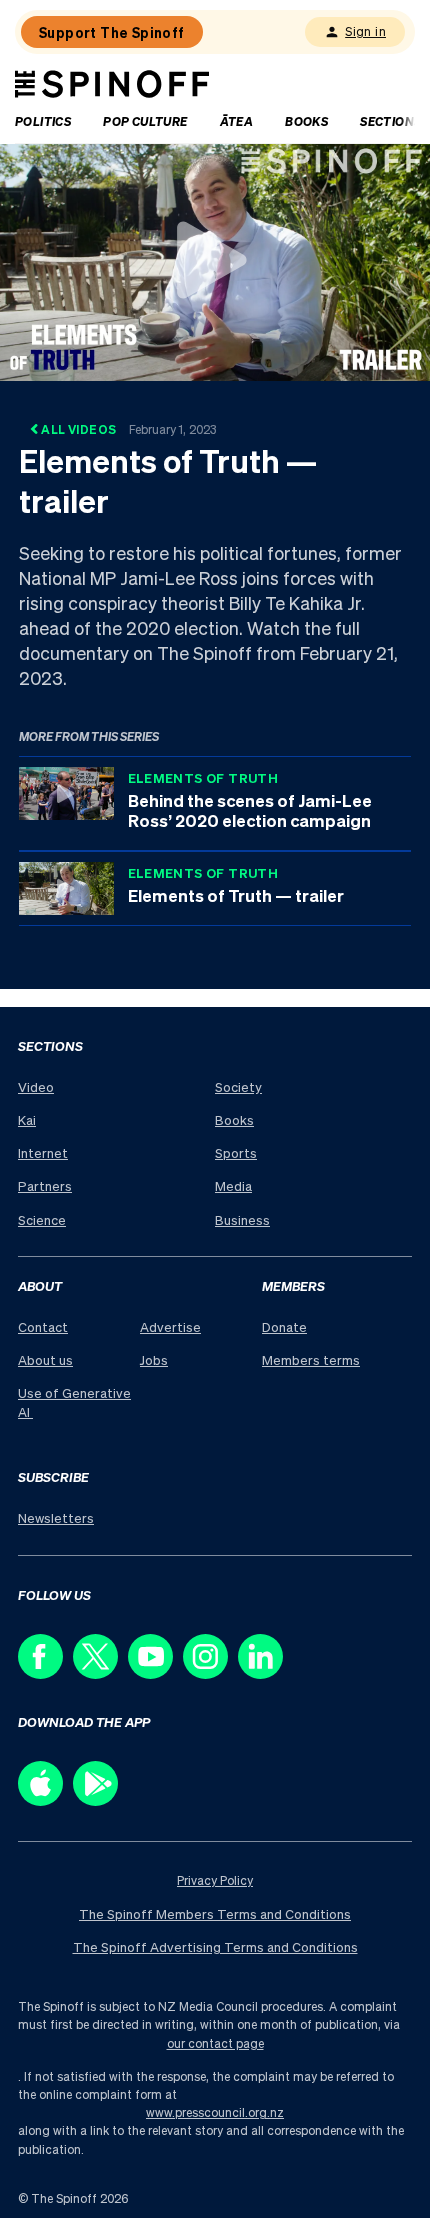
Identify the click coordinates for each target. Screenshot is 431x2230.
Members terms (311, 1359)
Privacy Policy (215, 1880)
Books (306, 121)
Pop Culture (145, 121)
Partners (45, 1185)
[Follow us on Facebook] (45, 1673)
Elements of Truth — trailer (236, 895)
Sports (236, 1152)
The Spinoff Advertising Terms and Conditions (215, 1946)
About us (45, 1359)
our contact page (215, 2043)
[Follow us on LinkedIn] (265, 1673)
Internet (43, 1152)
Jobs (154, 1359)
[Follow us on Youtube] (155, 1673)
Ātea (237, 121)
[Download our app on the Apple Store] (45, 1800)
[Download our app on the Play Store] (100, 1800)
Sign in (365, 31)
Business (242, 1219)
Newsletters (56, 1517)
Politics (43, 121)
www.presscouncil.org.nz (215, 2112)
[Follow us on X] (100, 1673)
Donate (284, 1326)
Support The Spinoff (112, 32)
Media (233, 1185)
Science (42, 1219)
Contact (43, 1326)
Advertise (170, 1326)
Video (36, 1086)
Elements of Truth (203, 777)
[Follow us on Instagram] (210, 1673)
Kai (27, 1119)
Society (238, 1086)
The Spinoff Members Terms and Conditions (215, 1913)
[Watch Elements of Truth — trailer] (215, 260)
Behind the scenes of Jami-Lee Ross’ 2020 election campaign (250, 810)
